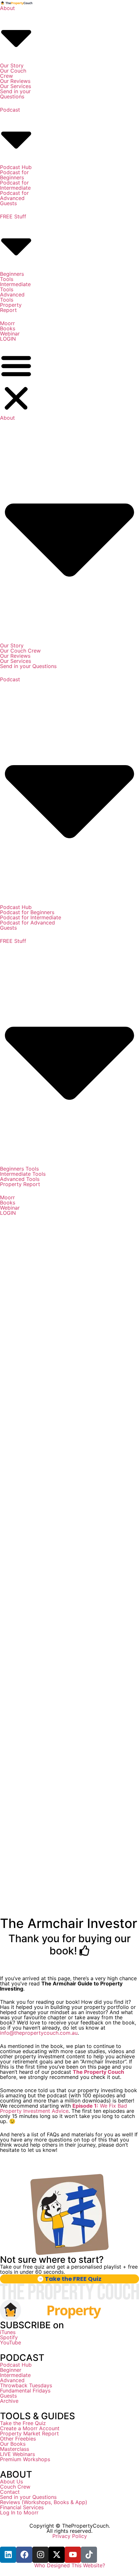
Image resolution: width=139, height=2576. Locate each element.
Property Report (11, 307)
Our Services (16, 86)
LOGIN (8, 339)
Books (8, 328)
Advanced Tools (12, 297)
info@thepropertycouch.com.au (39, 2033)
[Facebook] (24, 2555)
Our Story (12, 65)
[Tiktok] (89, 2555)
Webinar (10, 334)
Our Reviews (15, 81)
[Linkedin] (8, 2555)
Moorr (7, 323)
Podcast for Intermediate (15, 185)
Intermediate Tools (15, 287)
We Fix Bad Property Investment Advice (64, 2108)
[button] (16, 382)
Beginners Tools (12, 276)
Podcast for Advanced (14, 195)
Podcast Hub (16, 167)
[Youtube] (73, 2555)
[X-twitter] (57, 2555)
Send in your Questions (15, 94)
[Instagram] (40, 2555)
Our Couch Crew (13, 73)
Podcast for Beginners (14, 175)
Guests (8, 203)
